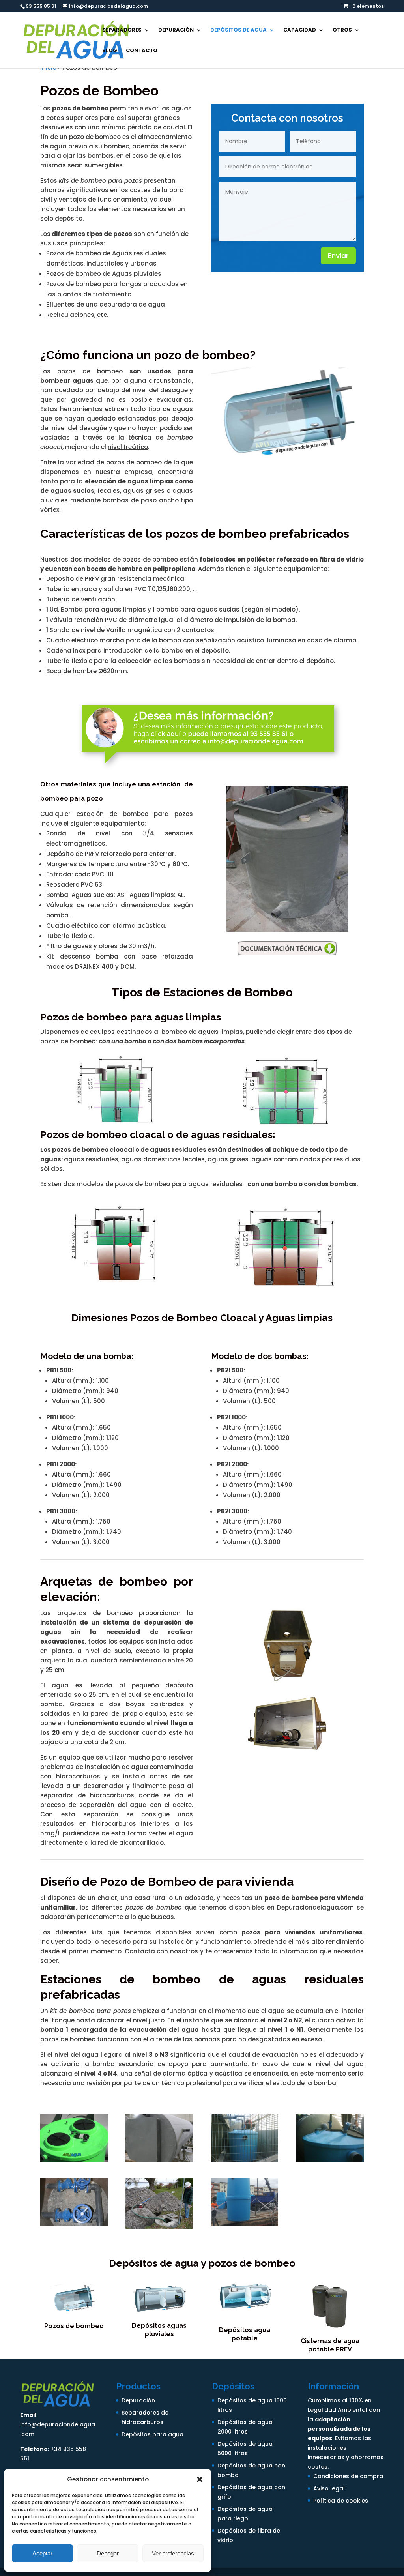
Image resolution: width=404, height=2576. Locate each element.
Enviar (338, 256)
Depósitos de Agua (238, 30)
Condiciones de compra (348, 2476)
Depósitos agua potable (245, 2334)
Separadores (122, 30)
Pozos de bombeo (74, 2326)
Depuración (176, 30)
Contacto (142, 51)
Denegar (108, 2553)
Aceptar (42, 2553)
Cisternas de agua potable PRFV (330, 2345)
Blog (110, 51)
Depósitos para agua (152, 2434)
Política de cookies (341, 2501)
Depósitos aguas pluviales (159, 2330)
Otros (342, 30)
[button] (200, 2479)
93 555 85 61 (41, 6)
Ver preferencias (173, 2553)
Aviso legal (329, 2488)
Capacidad (300, 30)
